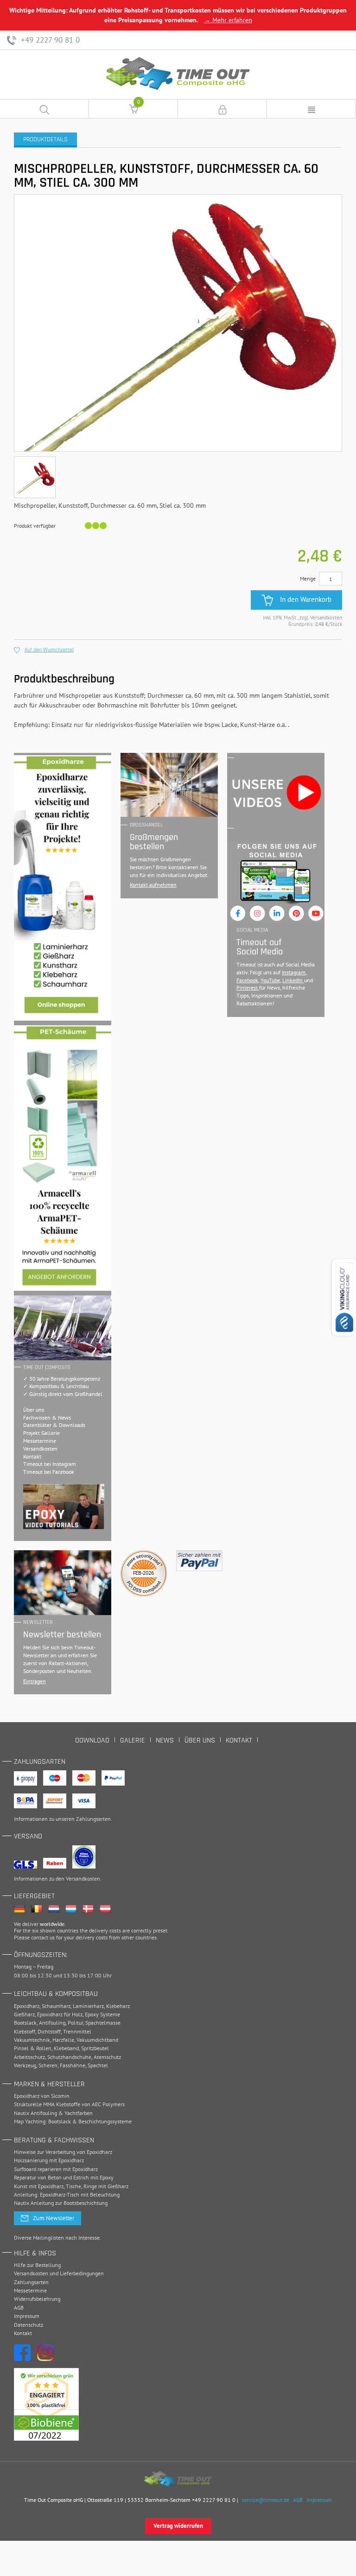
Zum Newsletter (54, 2218)
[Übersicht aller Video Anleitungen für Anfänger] (64, 1507)
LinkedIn (293, 980)
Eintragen (35, 1681)
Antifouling (52, 2023)
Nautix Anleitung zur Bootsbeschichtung (61, 2203)
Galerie (133, 1740)
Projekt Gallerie (41, 1433)
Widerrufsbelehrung (37, 2299)
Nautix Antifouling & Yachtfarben (53, 2113)
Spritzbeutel (95, 2048)
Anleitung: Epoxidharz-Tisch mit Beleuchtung (67, 2194)
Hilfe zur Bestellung (37, 2265)
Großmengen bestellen (154, 842)
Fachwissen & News (47, 1417)
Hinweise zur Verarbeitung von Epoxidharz (63, 2152)
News (165, 1740)
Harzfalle (63, 2040)
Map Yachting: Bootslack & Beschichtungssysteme (73, 2121)
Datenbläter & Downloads (54, 1425)
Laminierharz (88, 2006)
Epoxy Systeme (102, 2014)
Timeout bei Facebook (49, 1472)
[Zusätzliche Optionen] (199, 1561)
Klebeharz (118, 2006)
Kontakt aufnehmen (153, 885)
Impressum (27, 2316)
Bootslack (25, 2023)
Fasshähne (73, 2065)
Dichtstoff (49, 2031)
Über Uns (200, 1740)
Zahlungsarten (93, 1819)
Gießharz (24, 2014)
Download (92, 1740)
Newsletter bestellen (62, 1635)
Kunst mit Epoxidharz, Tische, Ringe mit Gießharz (71, 2186)
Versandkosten (40, 1449)
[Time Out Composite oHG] (178, 2479)
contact (40, 1937)
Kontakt (32, 1456)
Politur (75, 2023)
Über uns (34, 1410)
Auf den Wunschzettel (49, 650)
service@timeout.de (266, 2500)
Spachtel (98, 2065)
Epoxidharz (27, 2006)
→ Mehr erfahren (228, 20)
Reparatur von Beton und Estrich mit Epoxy (64, 2177)
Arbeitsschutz (29, 2057)
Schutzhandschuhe (69, 2057)
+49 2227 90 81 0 (49, 40)
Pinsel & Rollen (33, 2048)
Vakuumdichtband (97, 2040)
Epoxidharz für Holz (60, 2014)
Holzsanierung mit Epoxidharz (49, 2160)
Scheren (48, 2065)
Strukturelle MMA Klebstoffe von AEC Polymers (69, 2104)
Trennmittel (77, 2031)
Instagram (294, 972)
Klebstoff (25, 2031)
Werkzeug (25, 2065)
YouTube (270, 980)
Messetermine (40, 1441)
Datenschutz (29, 2325)
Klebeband (66, 2048)
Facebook (247, 980)
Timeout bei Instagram (50, 1464)
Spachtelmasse (103, 2023)
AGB (19, 2308)
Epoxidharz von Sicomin (42, 2096)
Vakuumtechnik (32, 2040)
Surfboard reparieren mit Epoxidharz (56, 2169)
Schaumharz (56, 2006)
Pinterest (248, 988)
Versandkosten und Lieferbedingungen (59, 2273)
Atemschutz (107, 2057)
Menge (308, 578)
